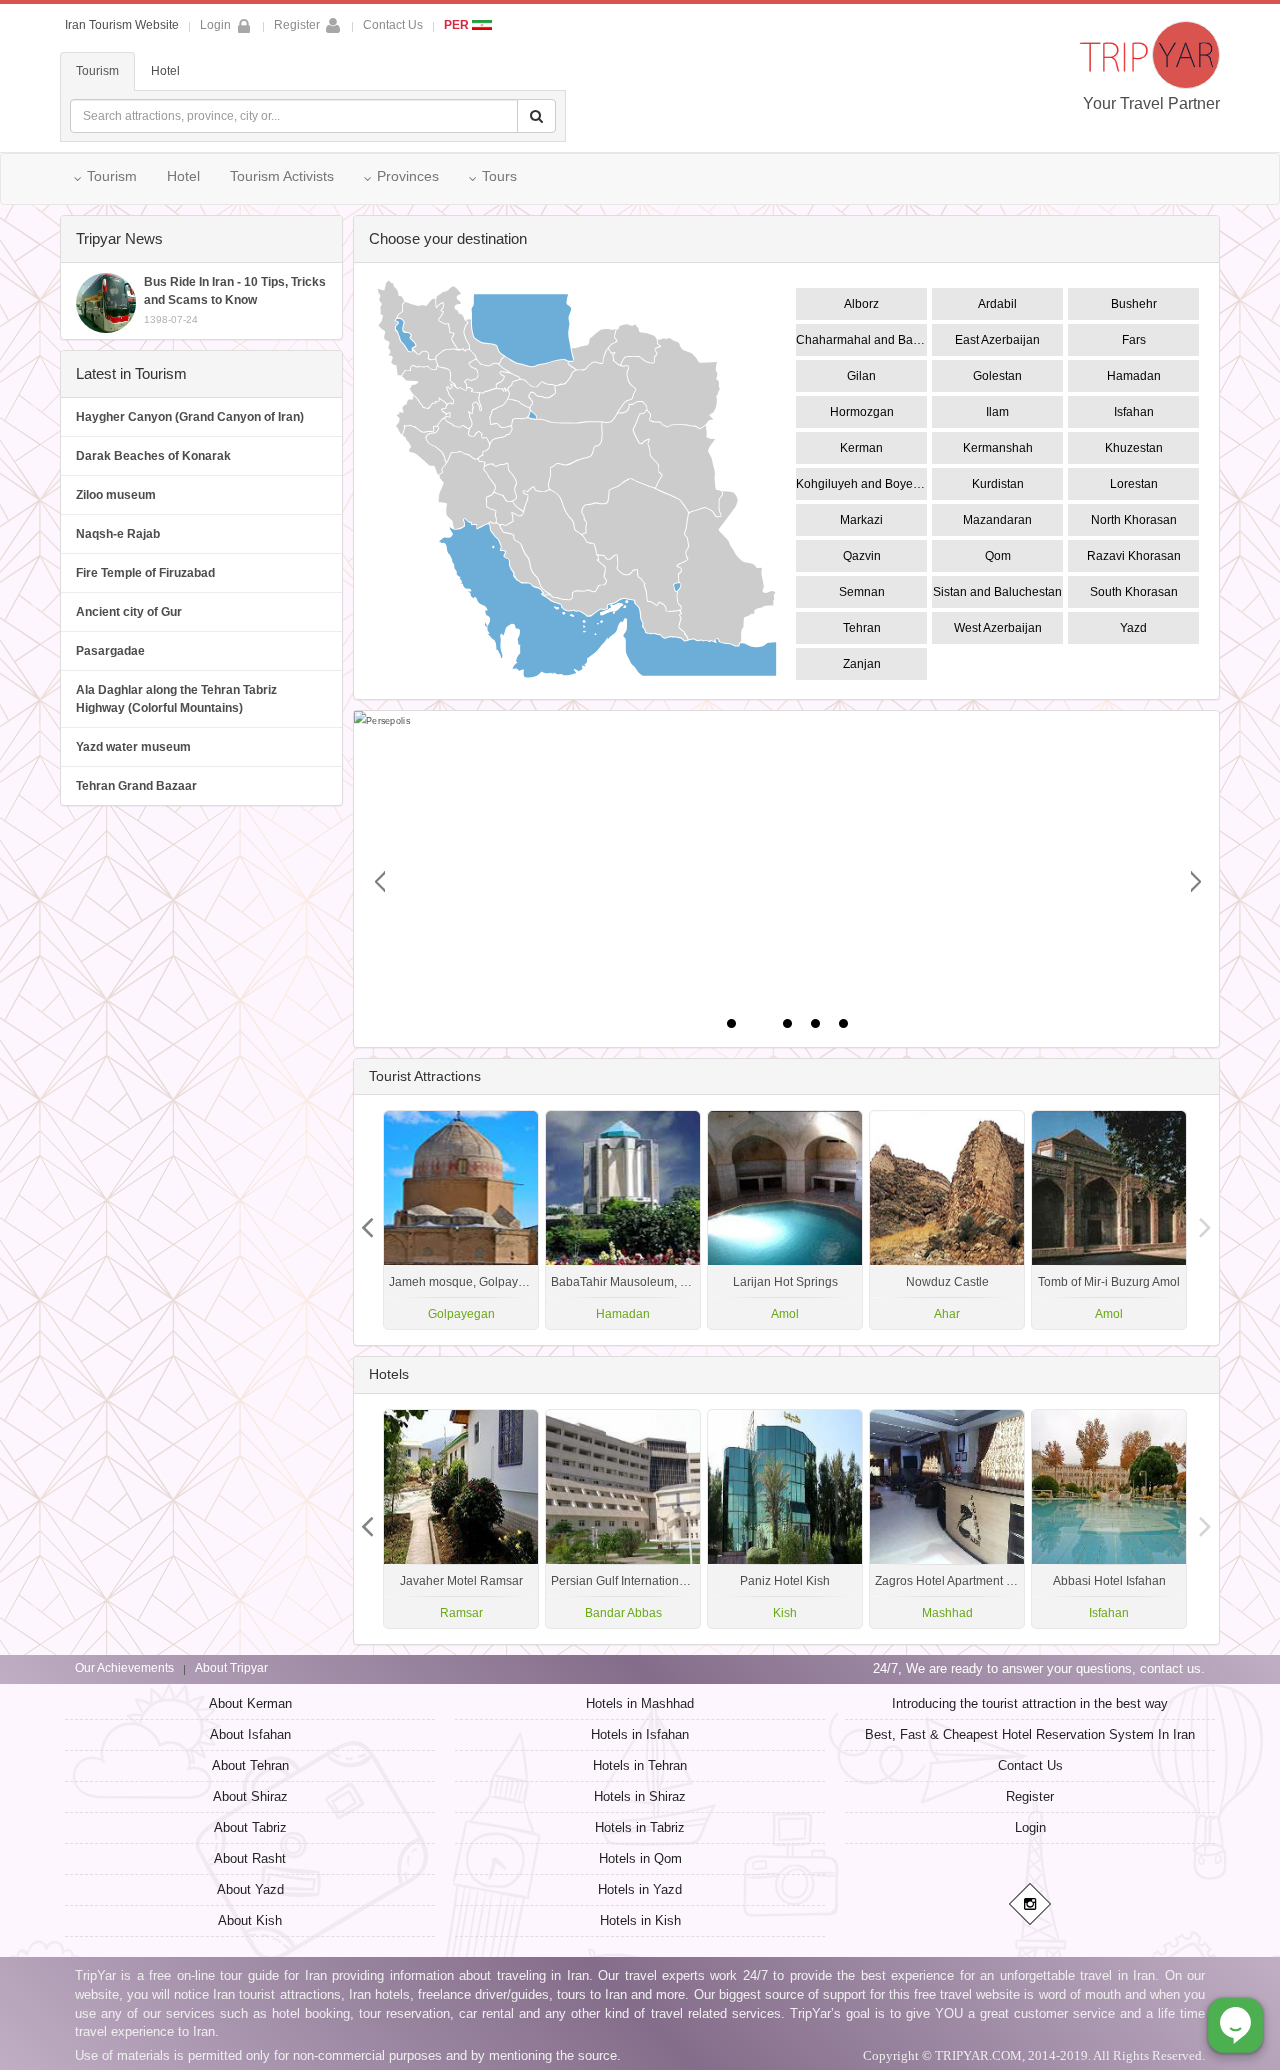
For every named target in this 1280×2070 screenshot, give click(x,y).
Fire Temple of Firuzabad (145, 573)
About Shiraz (250, 1796)
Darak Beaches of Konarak (153, 456)
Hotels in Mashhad (640, 1703)
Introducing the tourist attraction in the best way (1030, 1703)
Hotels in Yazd (640, 1889)
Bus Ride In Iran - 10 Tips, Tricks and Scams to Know (235, 300)
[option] (1109, 1220)
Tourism (97, 71)
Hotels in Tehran (640, 1765)
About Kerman (250, 1703)
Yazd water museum (133, 747)
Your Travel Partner (1151, 103)
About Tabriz (250, 1827)
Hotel (165, 71)
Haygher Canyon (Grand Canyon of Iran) (190, 417)
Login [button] (215, 25)
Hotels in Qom (640, 1858)
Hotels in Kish (640, 1920)
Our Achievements (124, 1668)
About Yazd (250, 1889)
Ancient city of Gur (129, 612)
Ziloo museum (116, 495)
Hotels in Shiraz (640, 1796)
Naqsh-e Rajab (118, 534)
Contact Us (393, 25)
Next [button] (368, 1220)
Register (297, 25)
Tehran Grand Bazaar (136, 786)
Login (1030, 1827)
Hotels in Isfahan (640, 1734)
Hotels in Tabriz (640, 1827)
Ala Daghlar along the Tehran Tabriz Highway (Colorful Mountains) (176, 699)
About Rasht (250, 1858)
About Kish (250, 1920)
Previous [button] (1205, 1220)
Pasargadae (110, 651)
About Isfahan (250, 1734)
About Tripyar (231, 1668)
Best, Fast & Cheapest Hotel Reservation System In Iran (1030, 1734)
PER (458, 25)
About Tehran (250, 1765)
